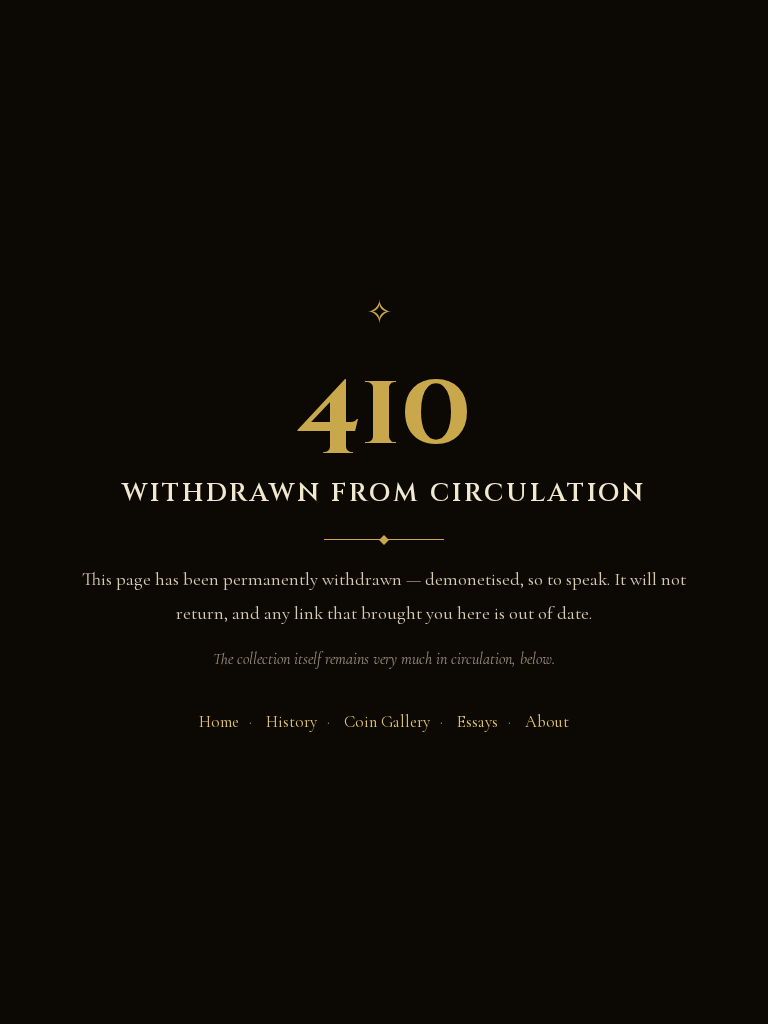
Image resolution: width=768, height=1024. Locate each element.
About (547, 721)
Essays (477, 721)
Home (219, 721)
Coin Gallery (387, 721)
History (291, 721)
